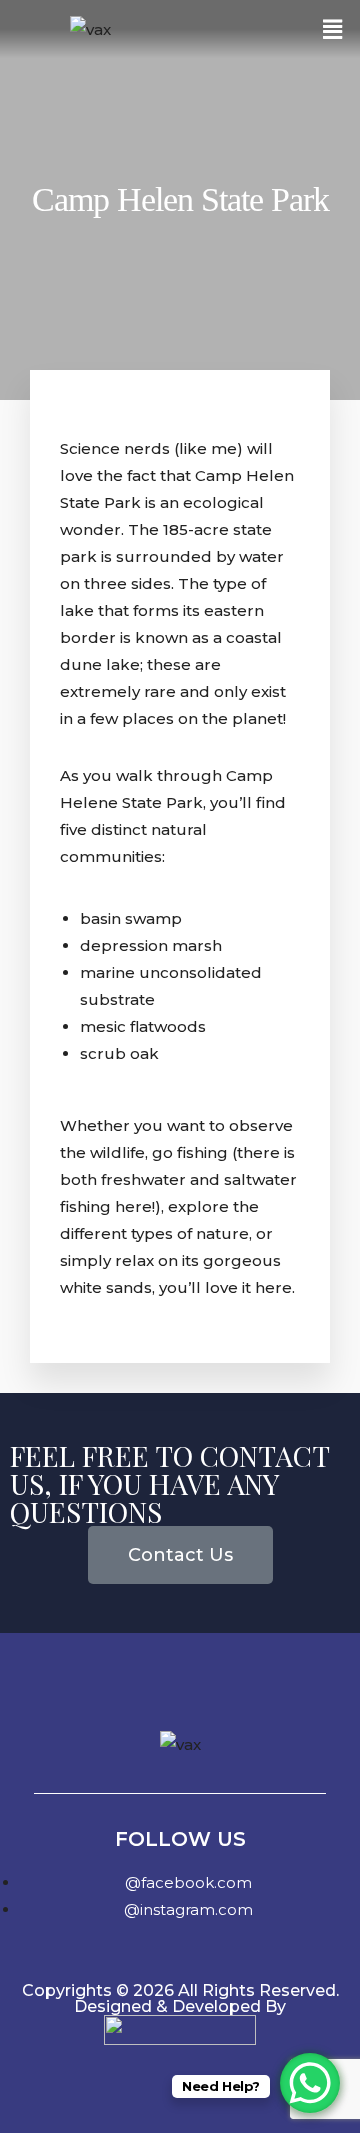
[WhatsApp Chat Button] (310, 2083)
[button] (333, 29)
